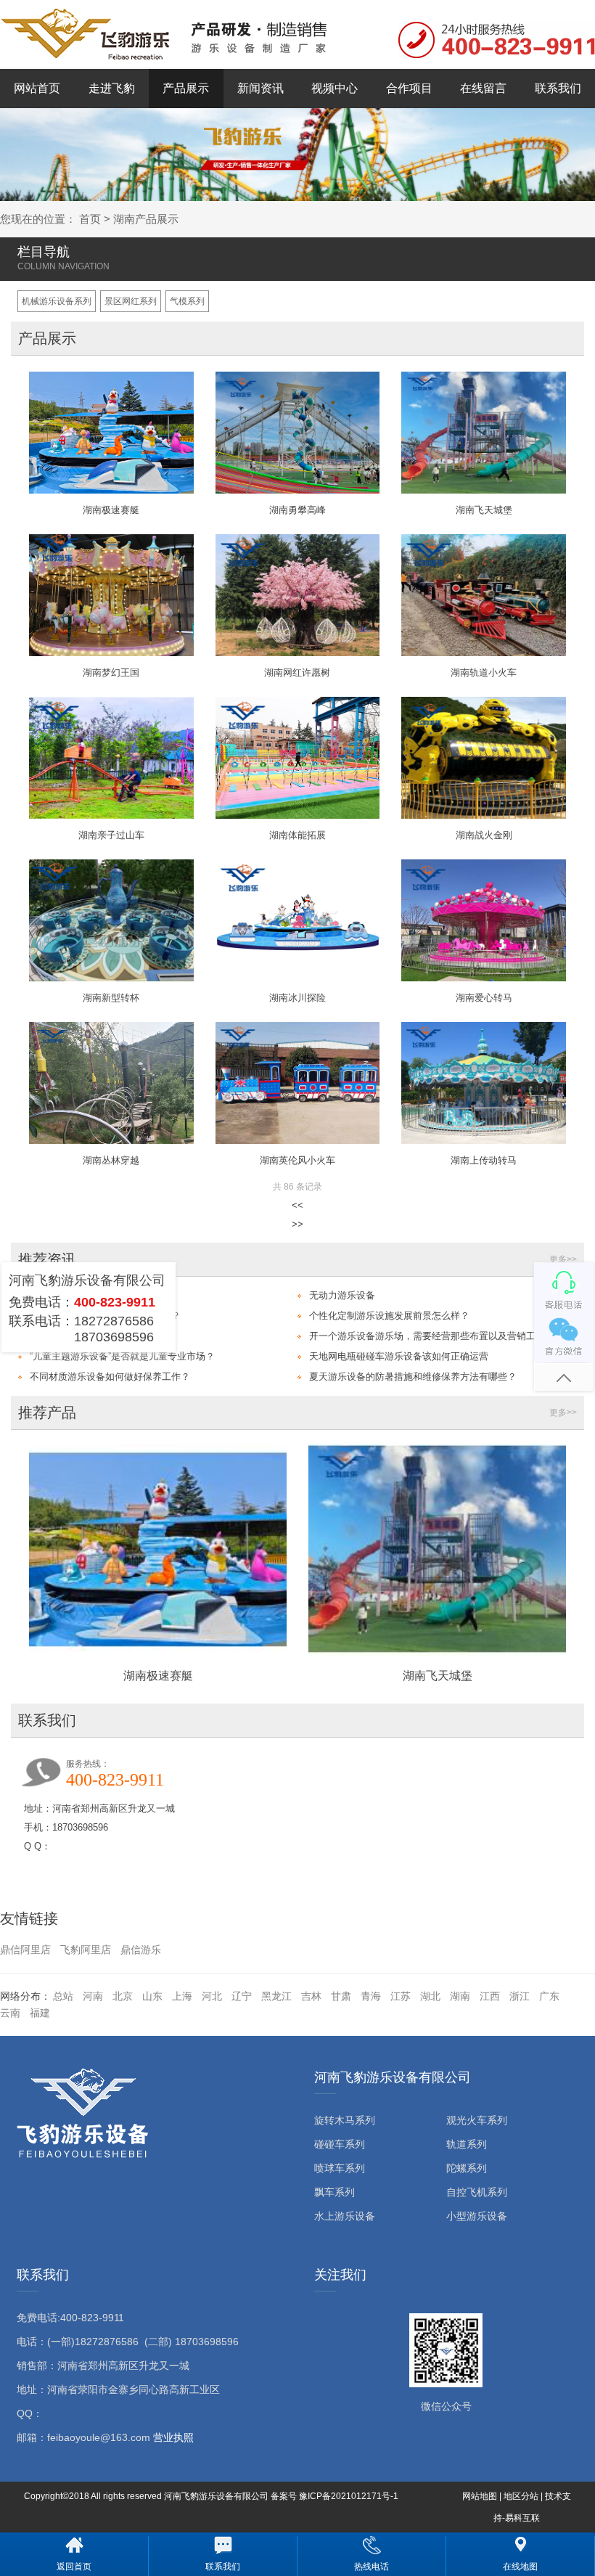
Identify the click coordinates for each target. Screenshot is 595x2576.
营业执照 (173, 2437)
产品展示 (186, 88)
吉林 (311, 1996)
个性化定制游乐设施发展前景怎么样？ (389, 1316)
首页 (90, 219)
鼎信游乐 (141, 1950)
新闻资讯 (260, 88)
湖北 (430, 1996)
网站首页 (37, 88)
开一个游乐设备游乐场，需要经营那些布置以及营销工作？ (430, 1336)
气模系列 (187, 301)
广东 (549, 1996)
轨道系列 (467, 2144)
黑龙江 (276, 1996)
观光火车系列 (477, 2120)
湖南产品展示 (146, 219)
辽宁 (242, 1996)
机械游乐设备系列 (57, 301)
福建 (40, 2013)
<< (297, 1205)
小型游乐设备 (477, 2216)
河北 (212, 1996)
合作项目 (409, 88)
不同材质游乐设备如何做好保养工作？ (110, 1377)
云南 (10, 2013)
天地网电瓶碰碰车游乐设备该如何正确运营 (399, 1356)
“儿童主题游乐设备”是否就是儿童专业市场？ (122, 1356)
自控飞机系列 (477, 2192)
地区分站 (521, 2496)
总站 (63, 1996)
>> (297, 1224)
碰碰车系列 (340, 2144)
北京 (123, 1996)
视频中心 (335, 88)
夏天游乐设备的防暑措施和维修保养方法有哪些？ (413, 1377)
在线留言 (483, 88)
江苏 (401, 1996)
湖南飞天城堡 (438, 1676)
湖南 (460, 1996)
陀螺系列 (467, 2168)
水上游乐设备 (345, 2216)
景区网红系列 (131, 301)
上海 (182, 1996)
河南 (93, 1996)
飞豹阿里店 (86, 1950)
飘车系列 (335, 2192)
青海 (371, 1996)
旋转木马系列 (345, 2120)
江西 (490, 1996)
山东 (152, 1996)
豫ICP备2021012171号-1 (349, 2496)
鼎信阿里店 (25, 1950)
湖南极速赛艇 (158, 1676)
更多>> (563, 1259)
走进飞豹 (112, 88)
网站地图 (480, 2496)
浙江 (520, 1996)
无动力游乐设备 (342, 1295)
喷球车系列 (340, 2168)
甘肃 (341, 1996)
